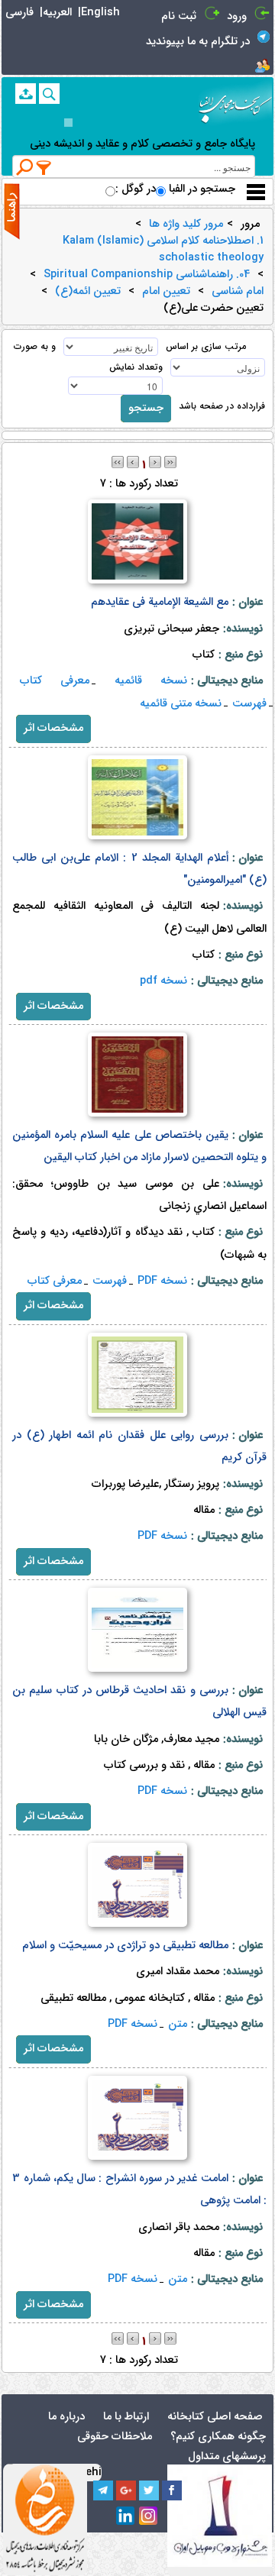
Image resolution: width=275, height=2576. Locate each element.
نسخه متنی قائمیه (181, 704)
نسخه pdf (163, 981)
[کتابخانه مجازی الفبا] (235, 103)
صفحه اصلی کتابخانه (215, 2417)
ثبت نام (179, 16)
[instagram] (149, 2516)
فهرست (249, 704)
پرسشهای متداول (227, 2456)
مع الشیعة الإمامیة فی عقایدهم (160, 602)
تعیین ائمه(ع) (88, 292)
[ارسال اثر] (26, 94)
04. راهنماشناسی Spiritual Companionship (147, 275)
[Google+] (126, 2490)
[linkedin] (126, 2516)
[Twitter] (149, 2490)
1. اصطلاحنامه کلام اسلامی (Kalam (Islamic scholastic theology (163, 250)
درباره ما (66, 2417)
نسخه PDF (162, 1281)
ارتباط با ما (126, 2417)
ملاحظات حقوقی (115, 2437)
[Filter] (44, 167)
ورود (237, 16)
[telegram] (103, 2490)
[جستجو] (49, 94)
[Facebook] (172, 2490)
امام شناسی (238, 292)
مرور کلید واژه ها (186, 225)
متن (178, 2024)
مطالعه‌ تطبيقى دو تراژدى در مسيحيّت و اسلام (125, 1946)
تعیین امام (166, 292)
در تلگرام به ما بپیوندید (198, 42)
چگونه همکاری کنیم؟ (218, 2437)
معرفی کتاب (55, 681)
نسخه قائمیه (151, 681)
